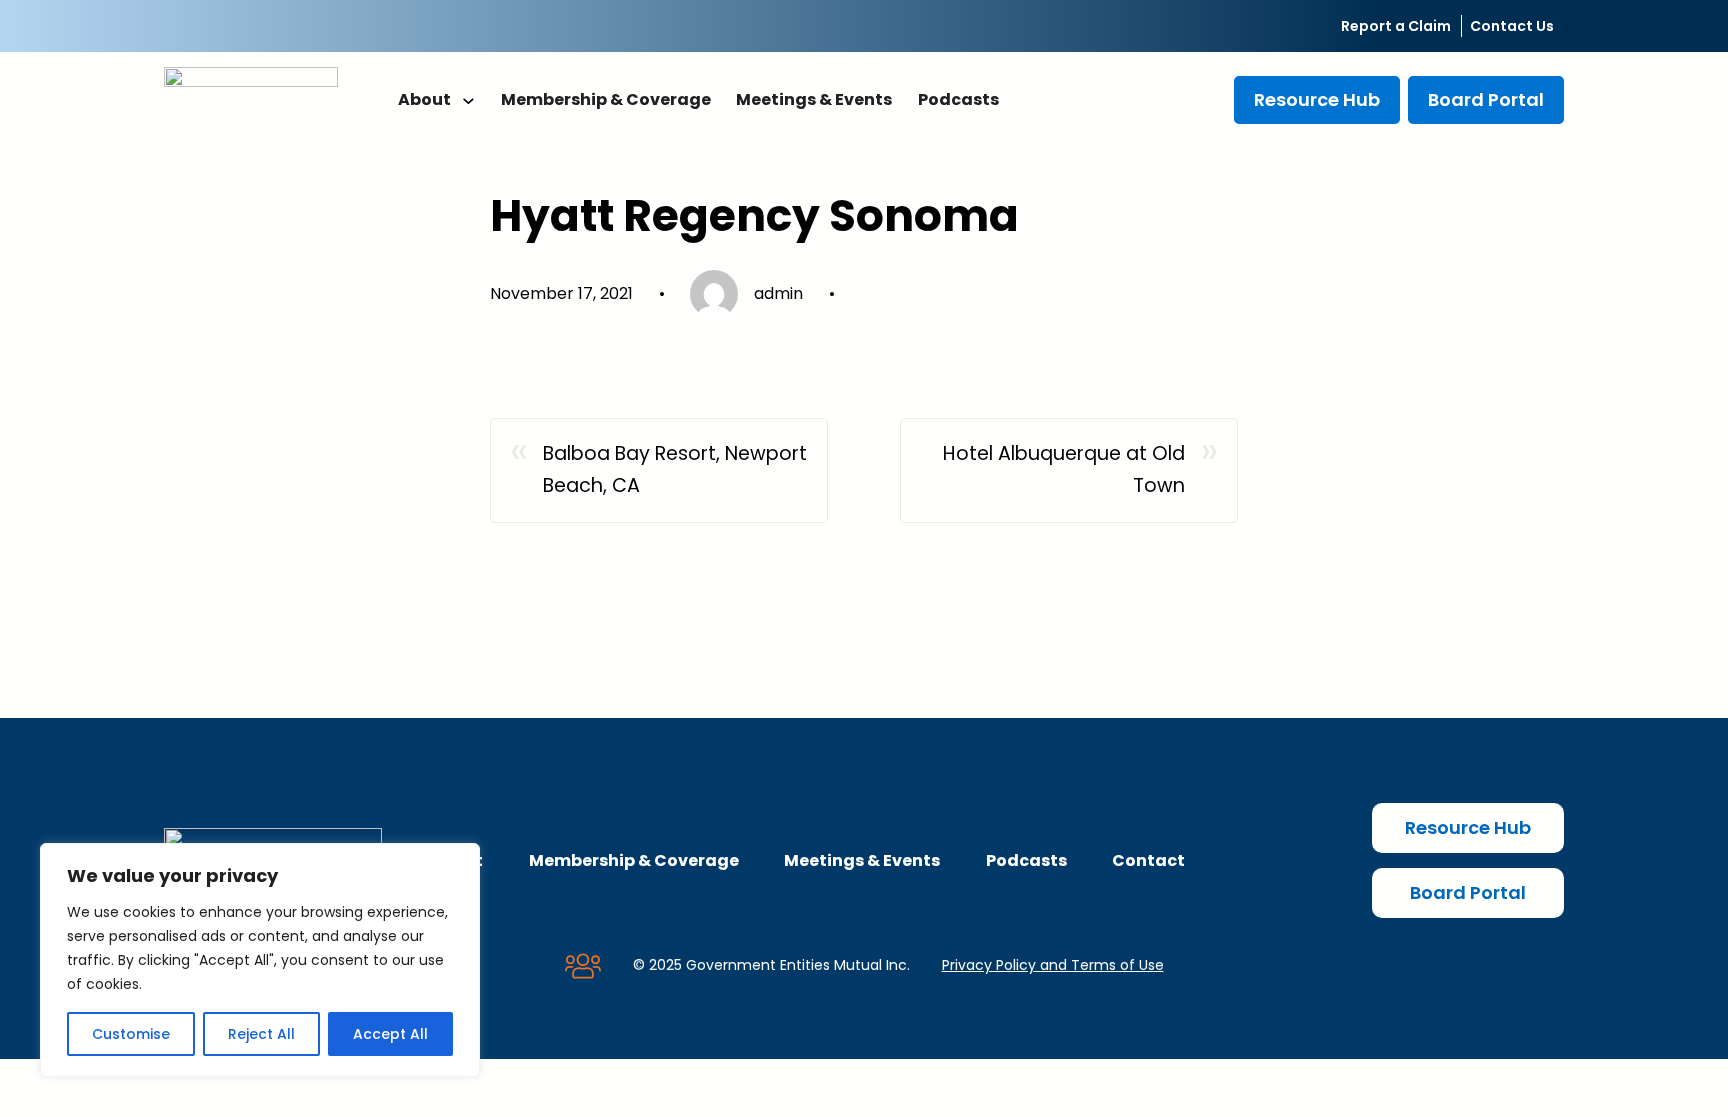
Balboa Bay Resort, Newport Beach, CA (675, 470)
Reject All (261, 1034)
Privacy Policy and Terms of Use (1053, 965)
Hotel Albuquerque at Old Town (1064, 470)
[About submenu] (468, 100)
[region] (260, 960)
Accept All (390, 1034)
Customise (131, 1034)
